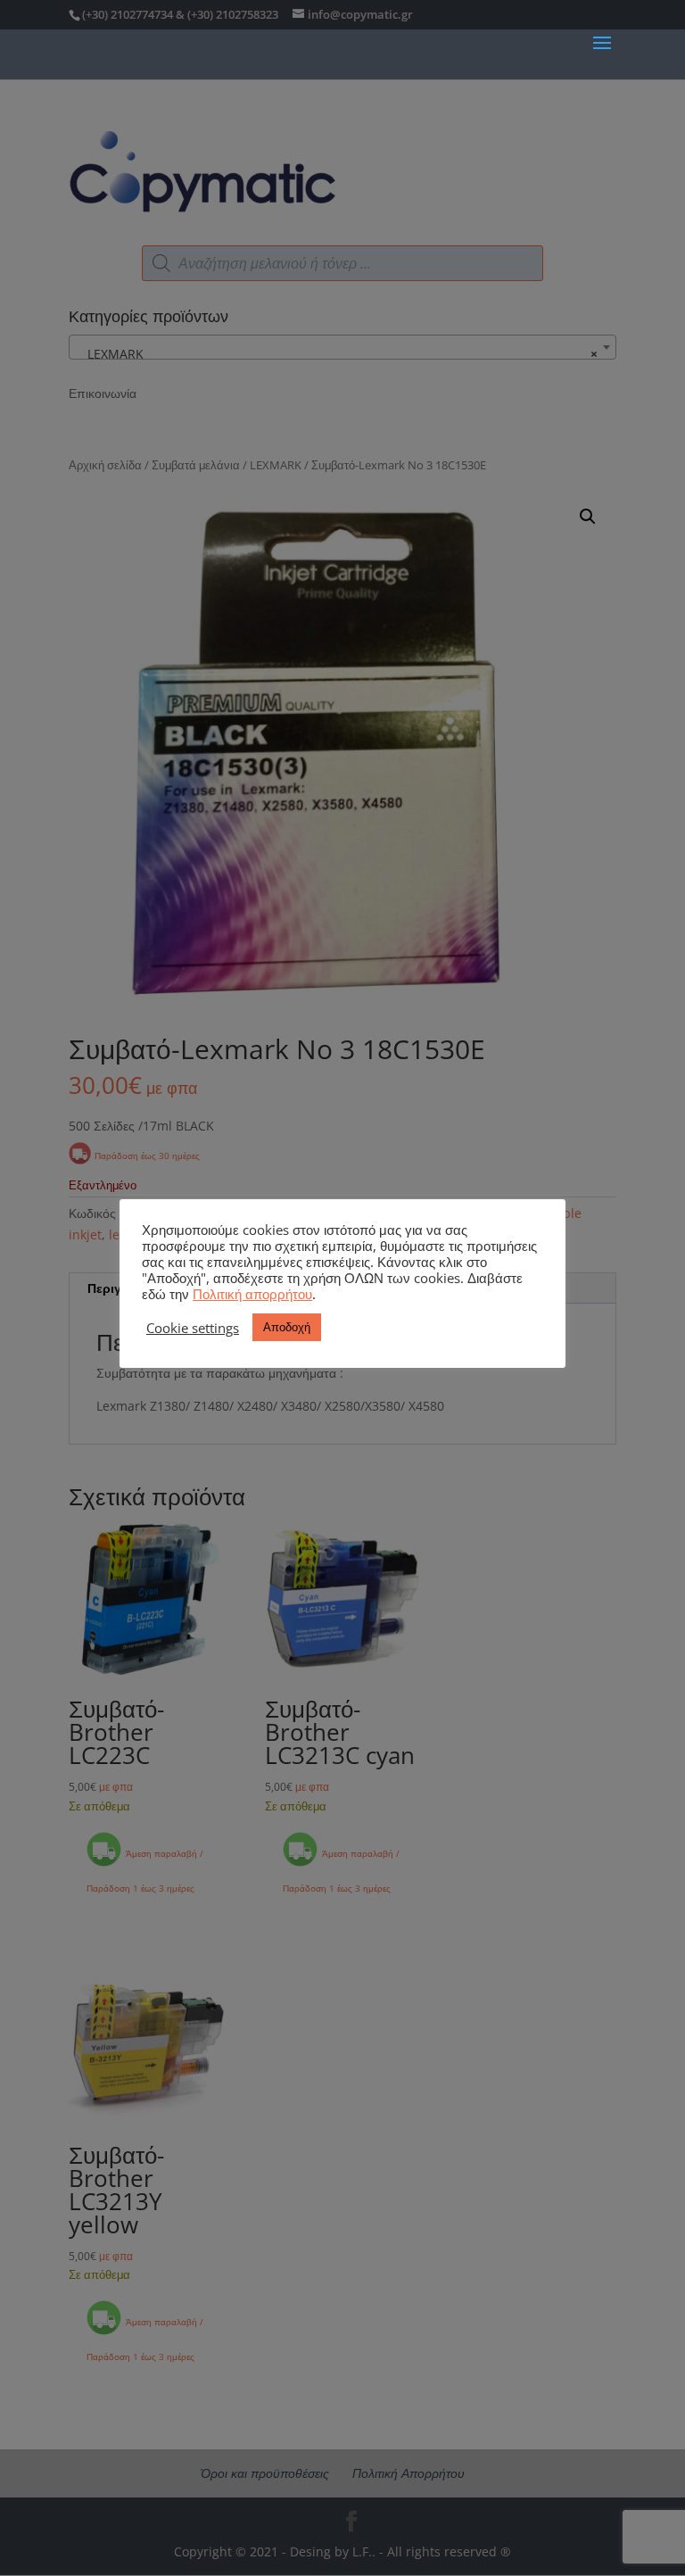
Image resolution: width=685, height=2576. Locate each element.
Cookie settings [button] (193, 1328)
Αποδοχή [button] (287, 1327)
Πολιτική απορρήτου (252, 1294)
